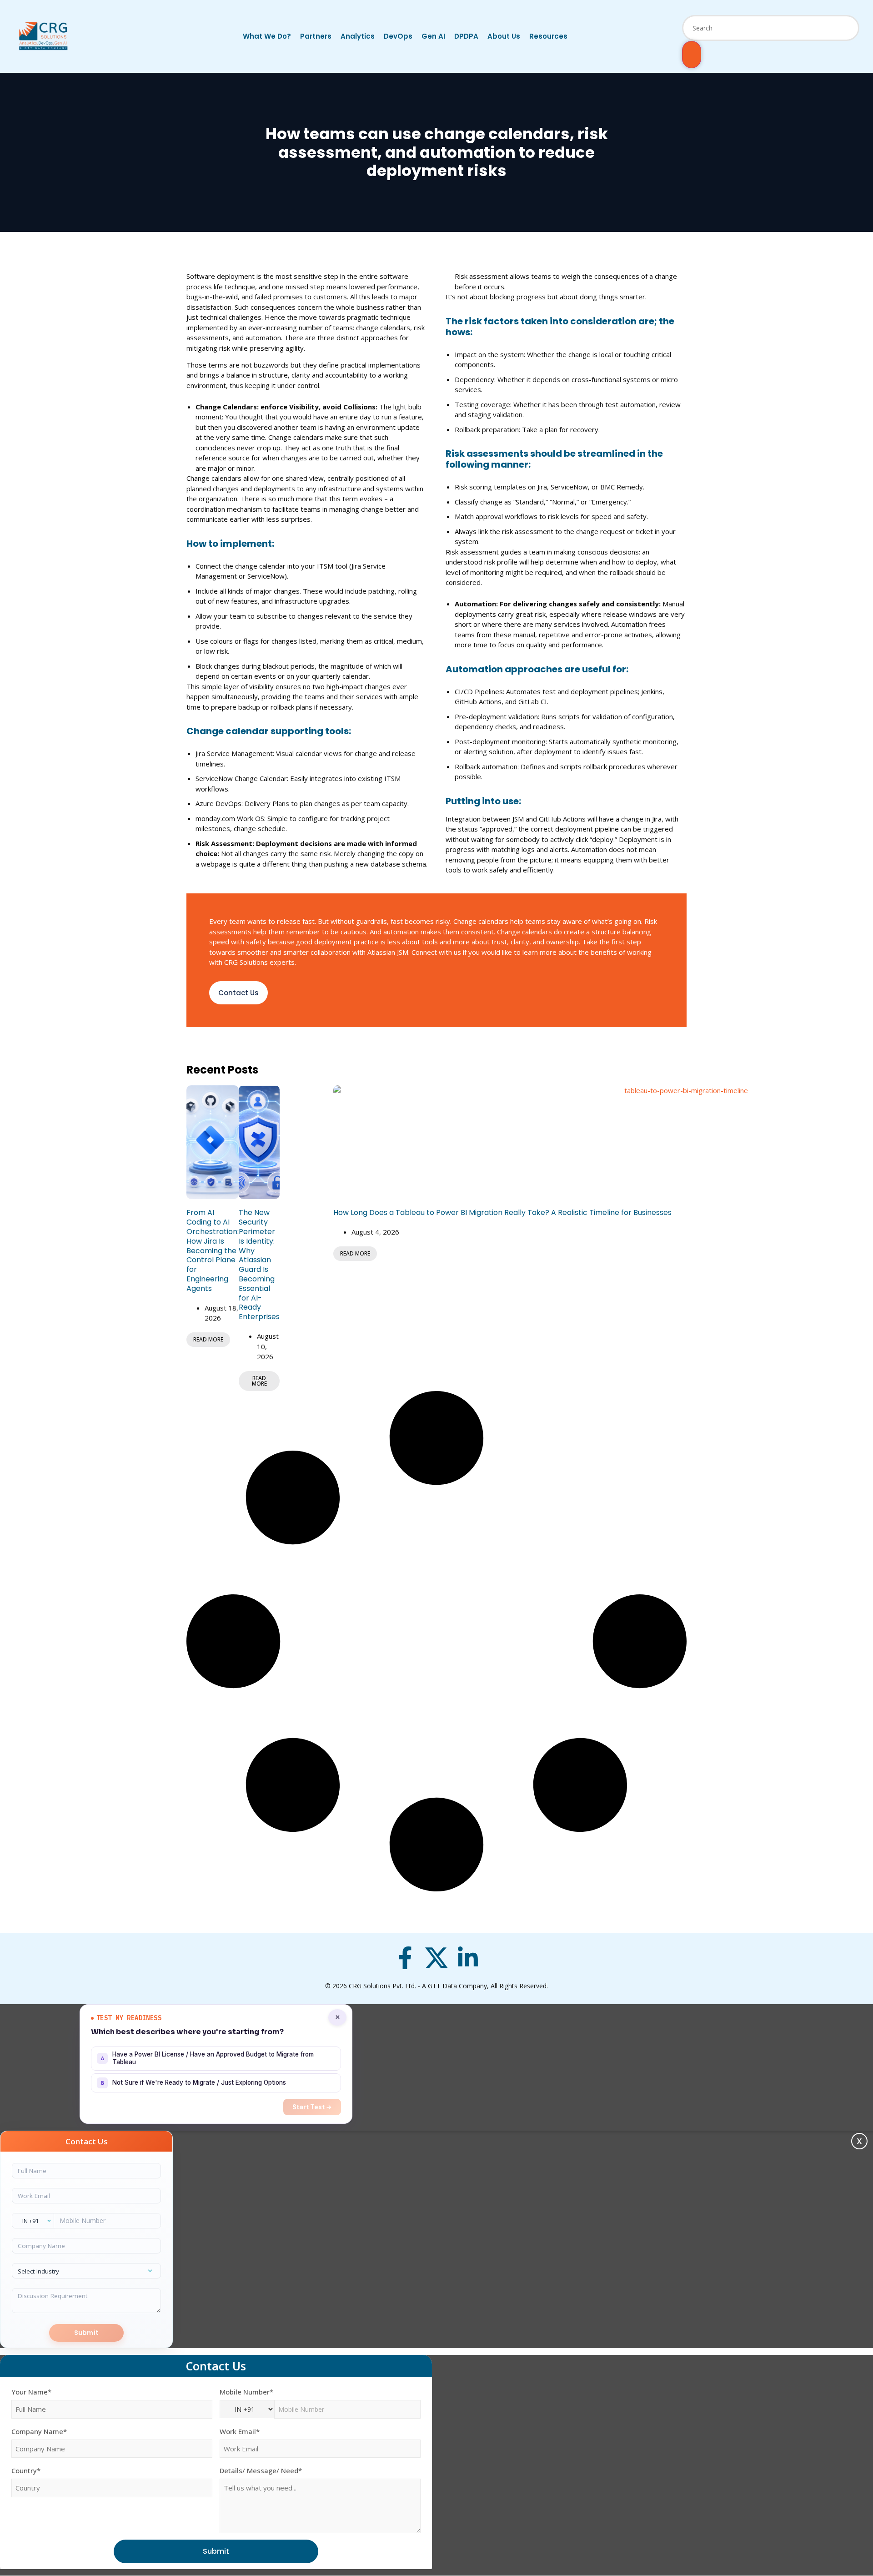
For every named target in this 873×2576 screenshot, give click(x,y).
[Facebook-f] (405, 1958)
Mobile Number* (246, 2392)
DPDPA (466, 36)
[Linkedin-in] (468, 1958)
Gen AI (433, 36)
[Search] (692, 55)
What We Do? (267, 36)
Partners (316, 36)
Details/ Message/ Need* (261, 2471)
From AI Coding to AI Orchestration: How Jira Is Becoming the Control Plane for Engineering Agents (213, 1250)
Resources (548, 36)
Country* (26, 2471)
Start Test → (312, 2107)
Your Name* (31, 2392)
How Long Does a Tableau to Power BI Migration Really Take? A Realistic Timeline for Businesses (502, 1212)
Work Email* (240, 2432)
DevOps (398, 36)
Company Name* (39, 2432)
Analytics (358, 36)
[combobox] (771, 28)
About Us (504, 36)
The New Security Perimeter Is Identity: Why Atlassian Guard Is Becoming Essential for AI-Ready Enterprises (259, 1265)
